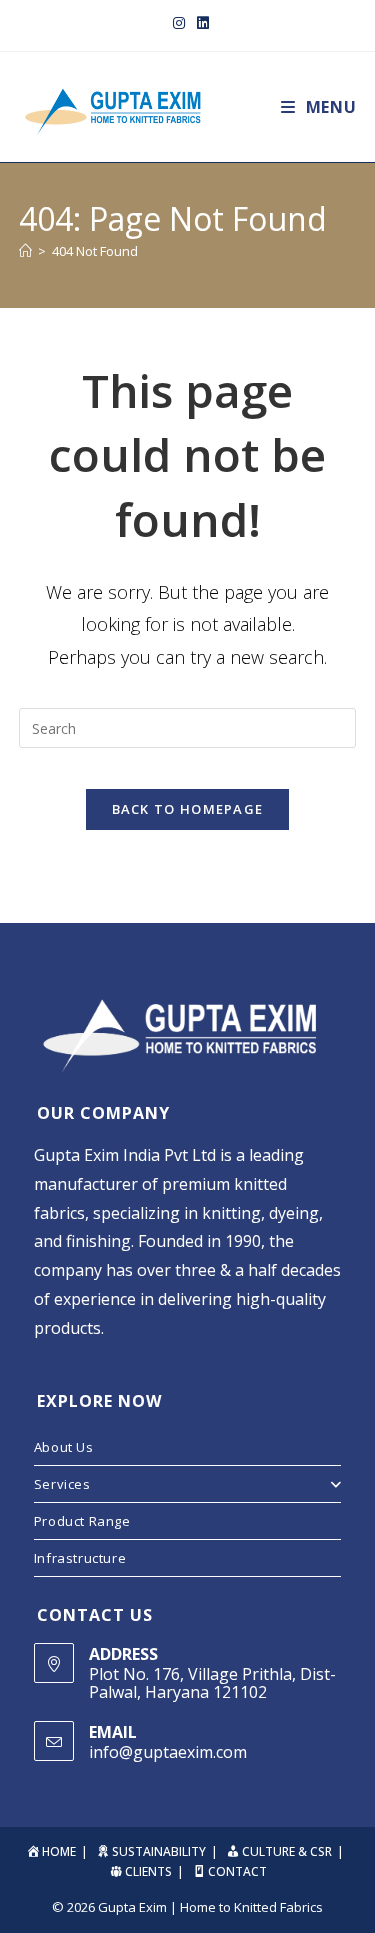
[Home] (25, 251)
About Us (64, 1447)
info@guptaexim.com (168, 1752)
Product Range (82, 1521)
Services (62, 1484)
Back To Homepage (188, 809)
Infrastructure (80, 1558)
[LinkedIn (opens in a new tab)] (200, 23)
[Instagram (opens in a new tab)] (179, 23)
